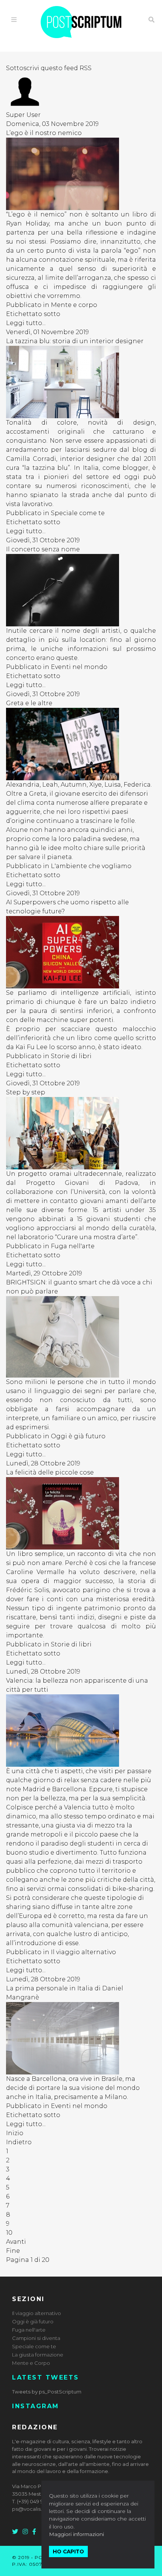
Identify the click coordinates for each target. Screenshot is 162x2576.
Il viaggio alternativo (83, 1952)
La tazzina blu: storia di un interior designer (75, 341)
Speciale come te (78, 513)
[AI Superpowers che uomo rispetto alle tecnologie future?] (81, 952)
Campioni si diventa (36, 2338)
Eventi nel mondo (79, 667)
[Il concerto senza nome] (81, 590)
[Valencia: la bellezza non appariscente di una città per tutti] (81, 1731)
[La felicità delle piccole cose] (81, 1513)
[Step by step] (81, 1133)
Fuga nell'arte (73, 1246)
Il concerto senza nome (43, 549)
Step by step (26, 1092)
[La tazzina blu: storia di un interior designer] (81, 382)
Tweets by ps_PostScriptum (47, 2392)
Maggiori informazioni (76, 2534)
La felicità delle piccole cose (50, 1472)
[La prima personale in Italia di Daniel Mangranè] (81, 2038)
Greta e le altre (29, 703)
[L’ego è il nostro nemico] (81, 174)
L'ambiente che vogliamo (91, 866)
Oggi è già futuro (78, 1436)
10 (9, 2233)
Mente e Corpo (31, 2363)
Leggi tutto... (26, 323)
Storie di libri (71, 1056)
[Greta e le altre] (81, 744)
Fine (13, 2251)
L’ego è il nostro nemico (44, 133)
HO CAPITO (68, 2551)
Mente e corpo (74, 305)
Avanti (16, 2242)
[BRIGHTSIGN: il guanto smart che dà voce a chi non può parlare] (81, 1337)
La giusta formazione (38, 2355)
